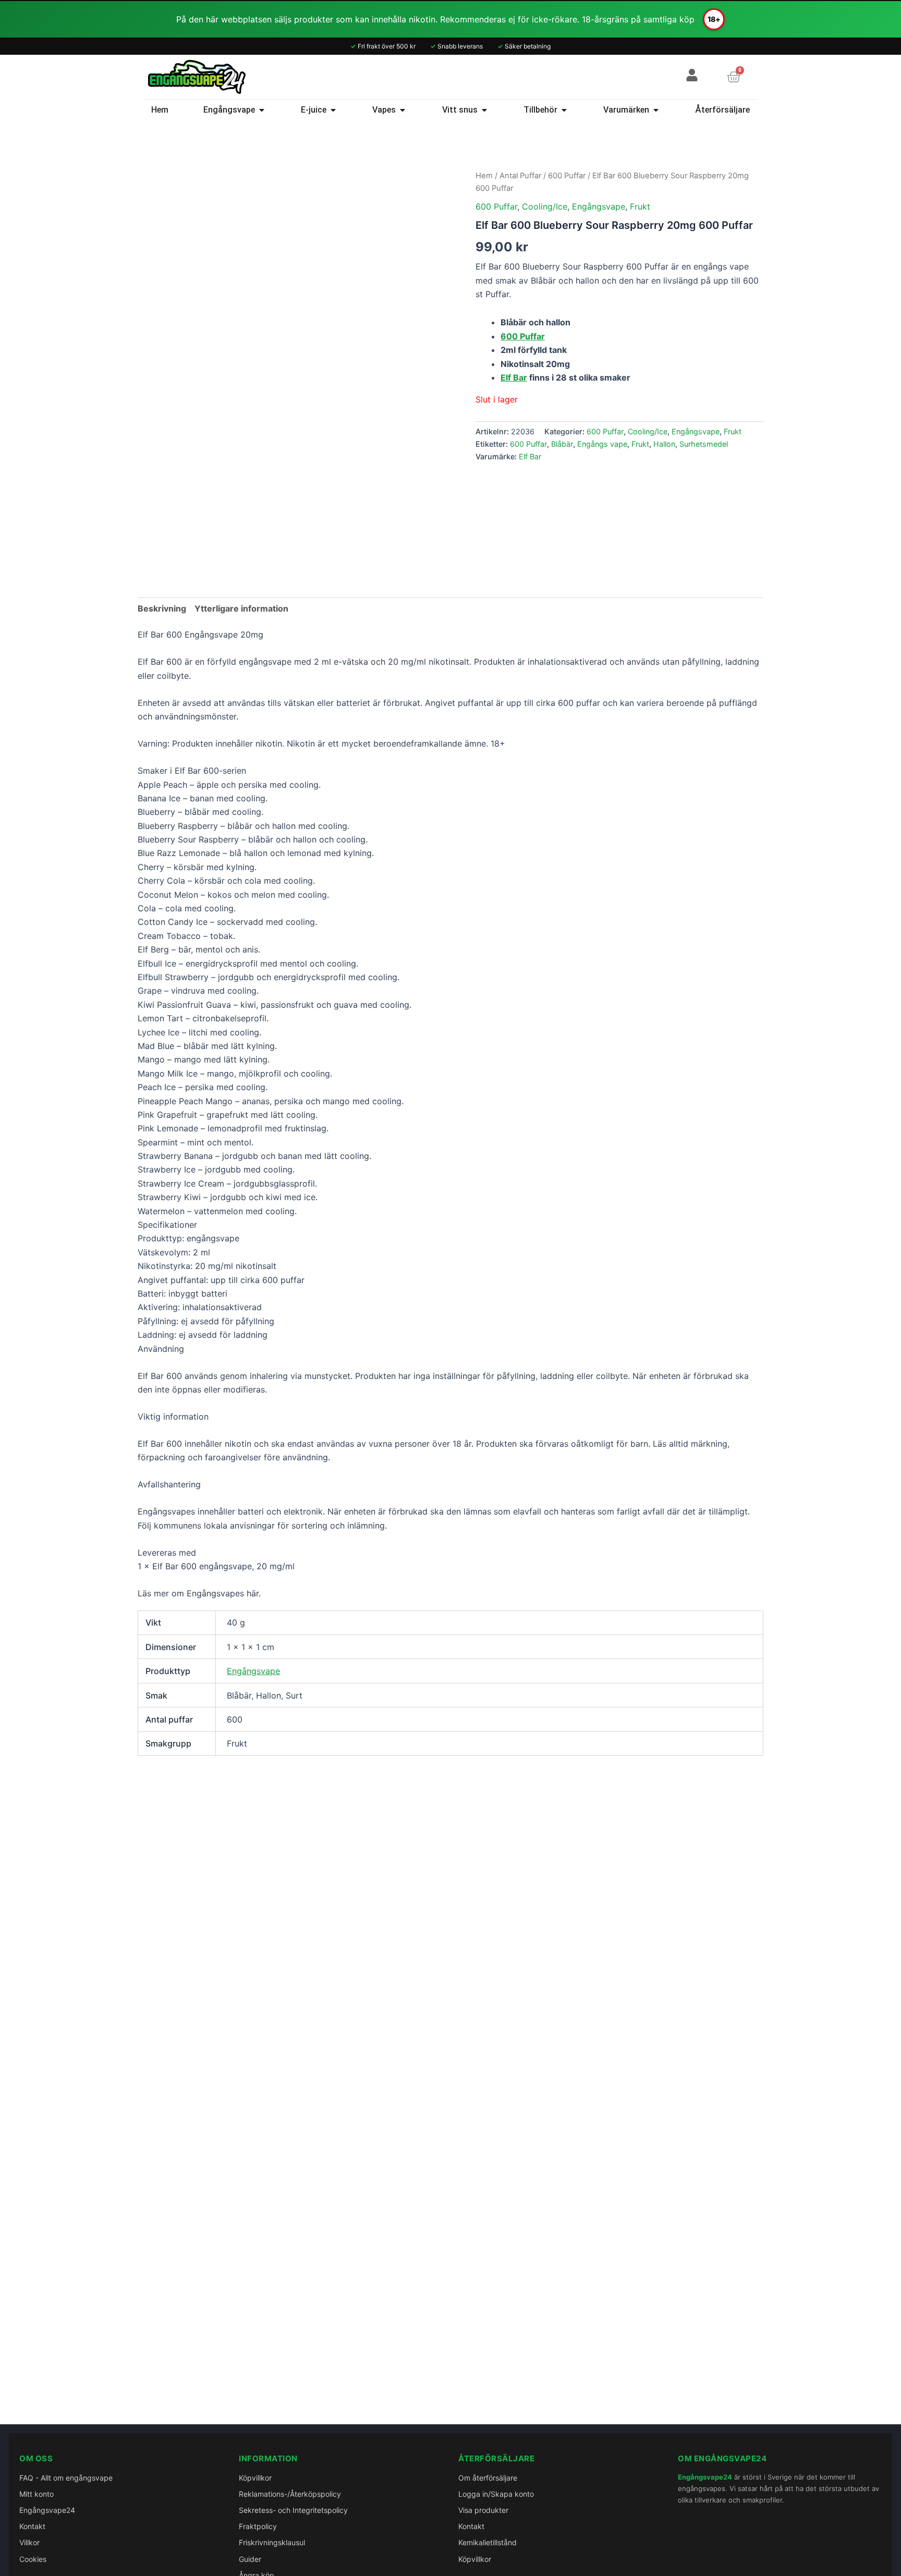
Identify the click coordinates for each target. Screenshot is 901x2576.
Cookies (33, 2559)
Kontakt (32, 2526)
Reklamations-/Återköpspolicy (290, 2494)
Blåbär (562, 444)
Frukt (640, 206)
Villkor (29, 2542)
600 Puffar (567, 176)
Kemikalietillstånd (488, 2542)
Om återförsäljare (488, 2478)
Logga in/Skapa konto (496, 2494)
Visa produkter (483, 2510)
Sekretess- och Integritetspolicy (293, 2510)
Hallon (664, 444)
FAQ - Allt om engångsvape (66, 2478)
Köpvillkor (255, 2478)
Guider (250, 2559)
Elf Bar (514, 377)
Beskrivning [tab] (162, 608)
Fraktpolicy (258, 2526)
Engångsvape (599, 206)
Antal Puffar (520, 176)
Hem (484, 176)
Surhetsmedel (704, 444)
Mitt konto (36, 2494)
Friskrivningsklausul (272, 2542)
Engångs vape (602, 444)
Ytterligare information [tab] (241, 608)
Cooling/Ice (545, 206)
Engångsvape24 (47, 2510)
